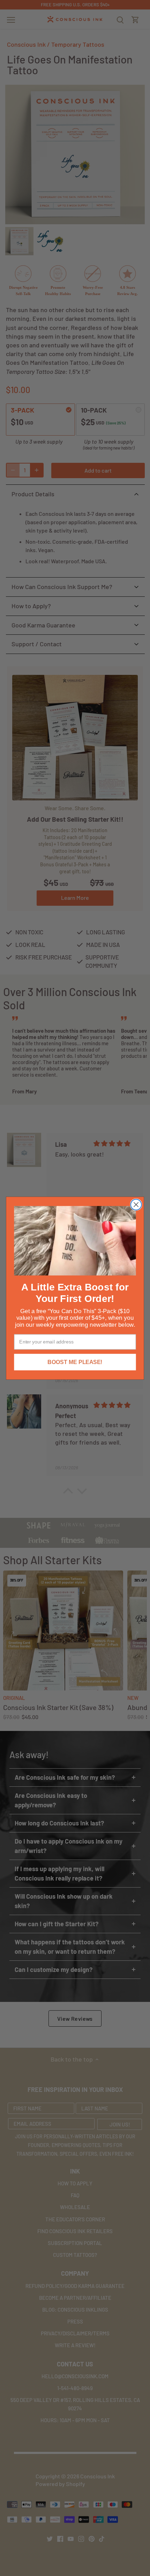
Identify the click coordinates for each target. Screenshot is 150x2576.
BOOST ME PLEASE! (75, 1362)
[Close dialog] (136, 1204)
